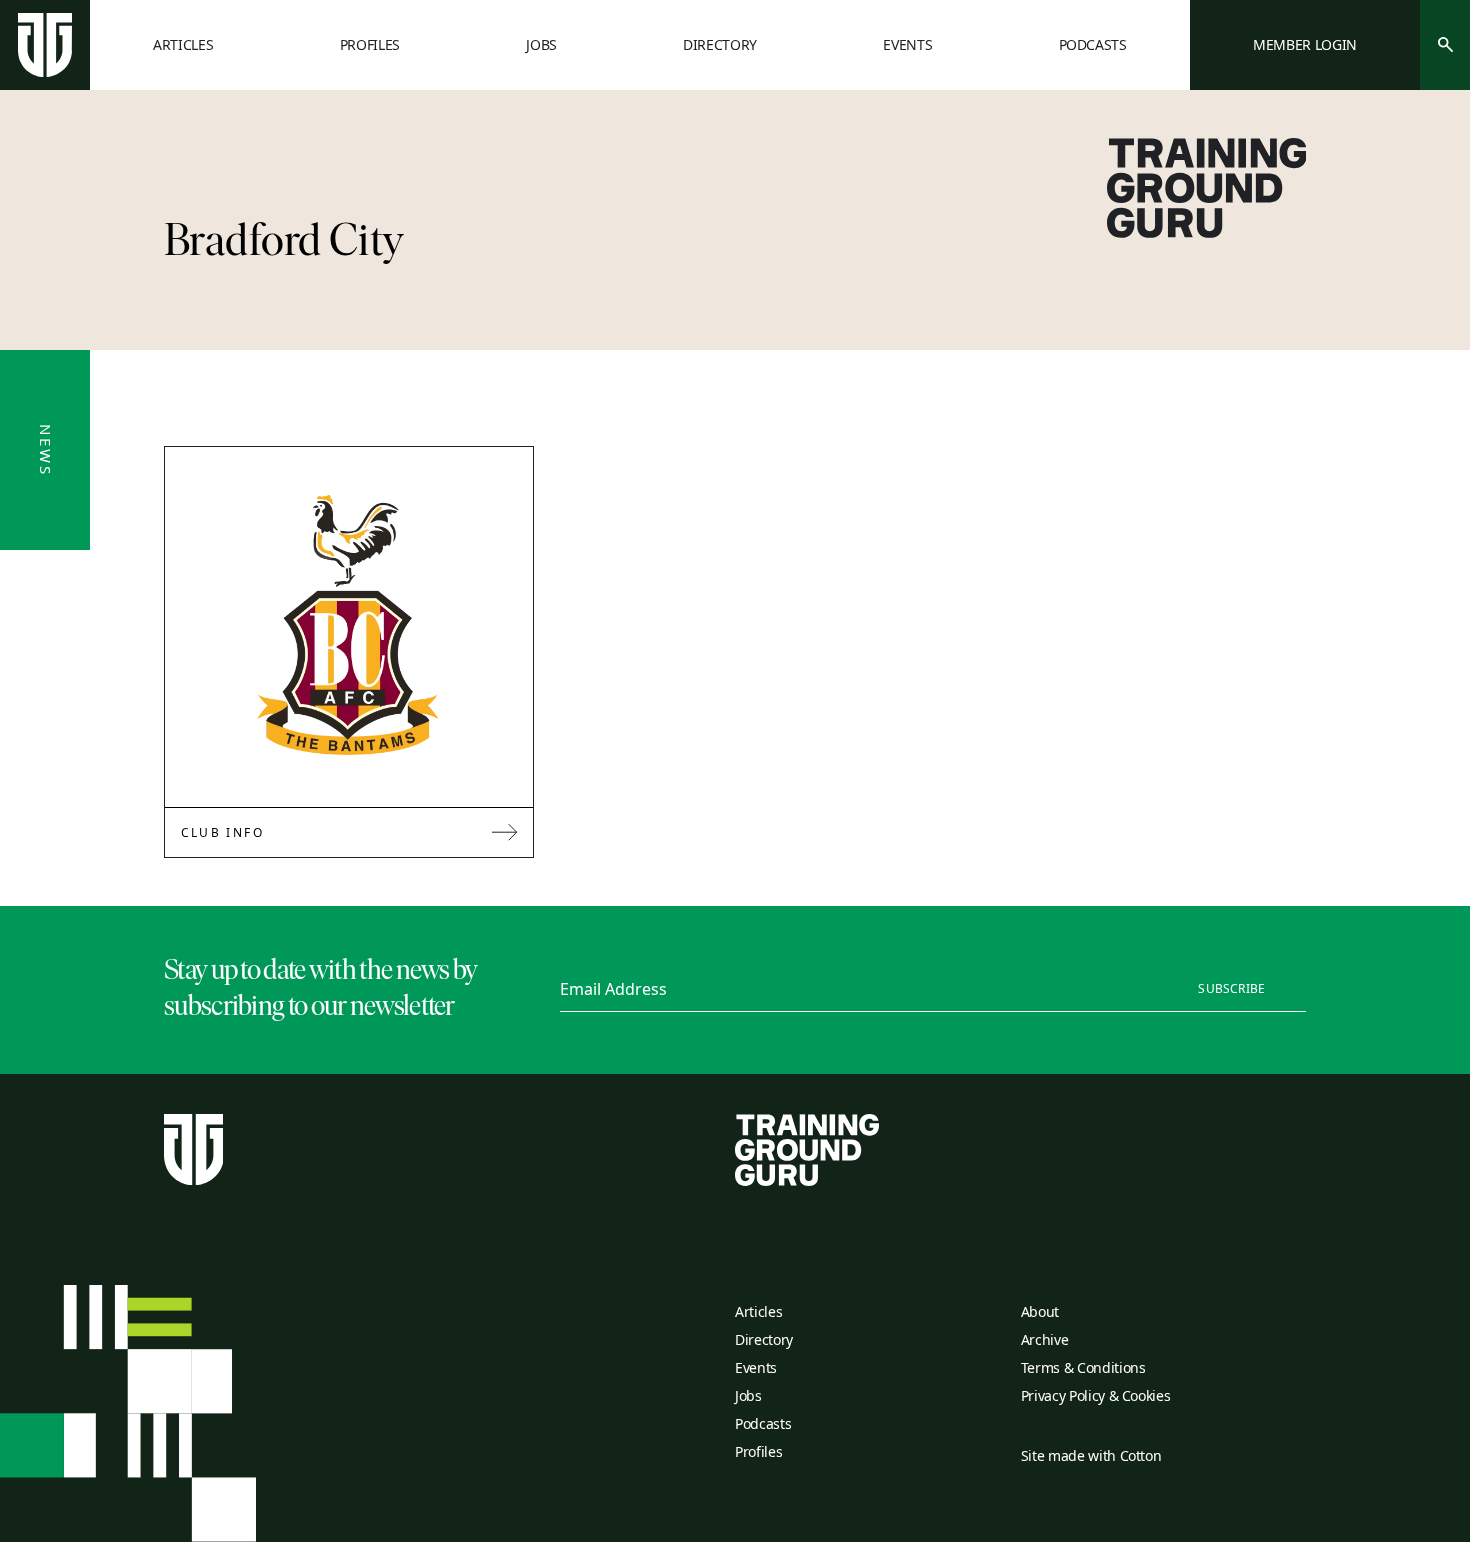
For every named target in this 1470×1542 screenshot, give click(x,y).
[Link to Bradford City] (349, 627)
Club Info (223, 832)
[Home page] (45, 45)
